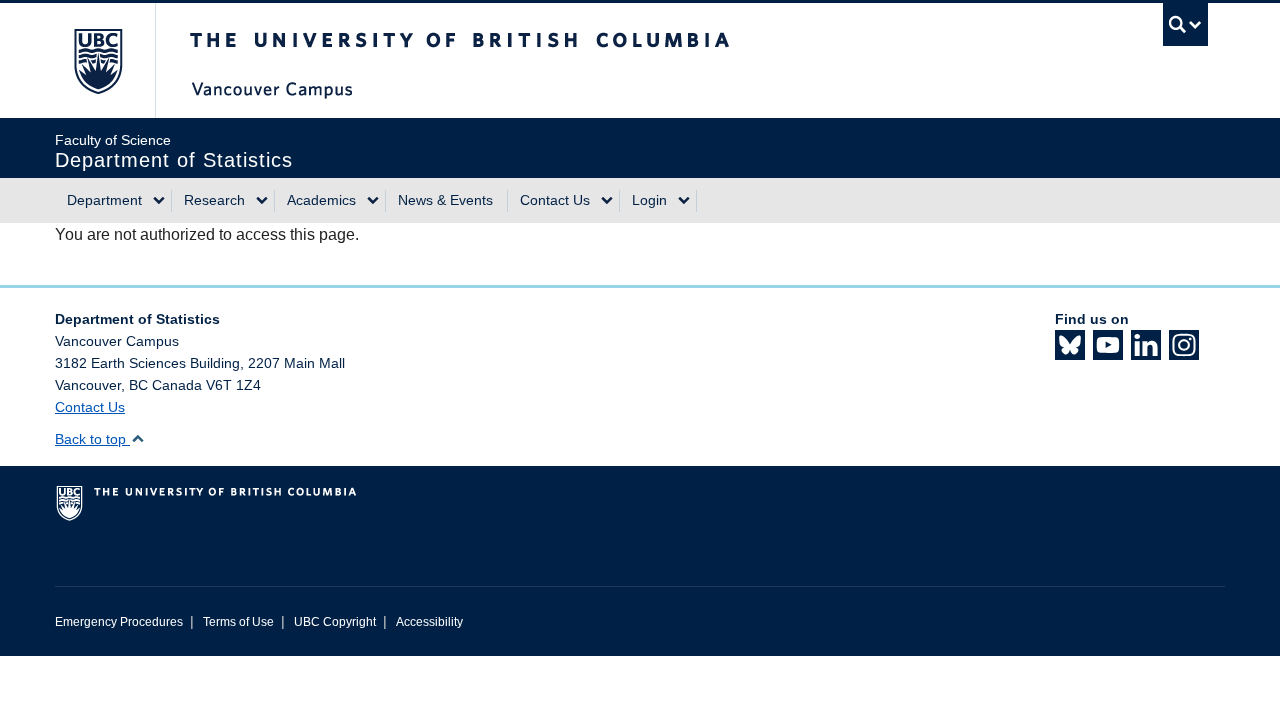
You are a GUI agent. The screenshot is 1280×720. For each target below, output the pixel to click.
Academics (321, 200)
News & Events (445, 200)
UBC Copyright (335, 622)
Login (649, 200)
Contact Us (555, 200)
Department (104, 200)
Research (214, 200)
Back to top (92, 439)
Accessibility (429, 622)
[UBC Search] (1185, 24)
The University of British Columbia (97, 60)
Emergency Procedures (119, 622)
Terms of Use (238, 622)
